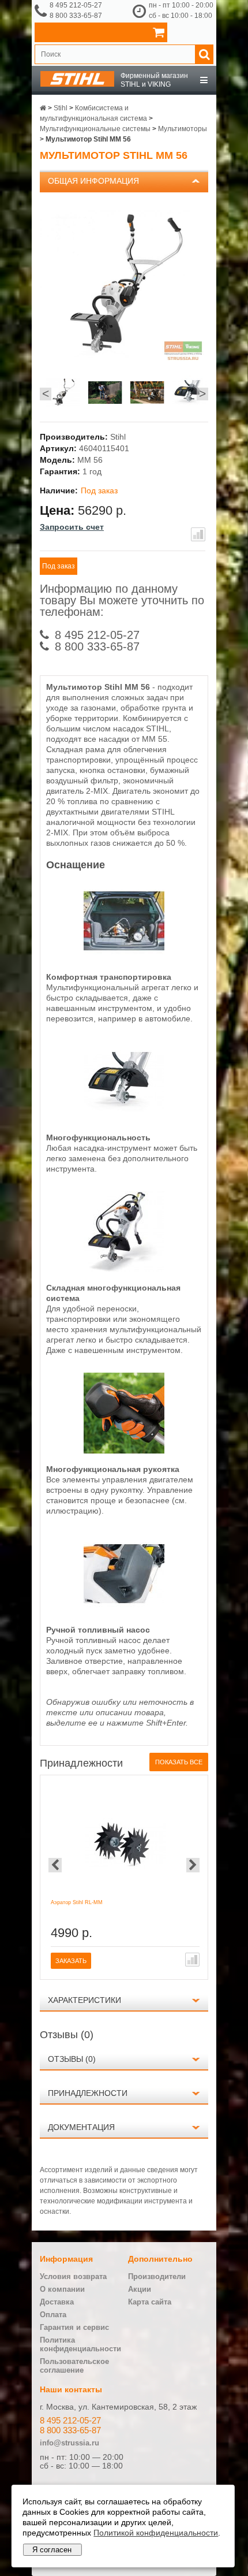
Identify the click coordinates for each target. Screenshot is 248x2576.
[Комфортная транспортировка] (124, 958)
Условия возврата (73, 2276)
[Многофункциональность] (124, 1119)
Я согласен (52, 2550)
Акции (140, 2289)
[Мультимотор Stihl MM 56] (63, 394)
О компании (62, 2289)
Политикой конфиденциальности (156, 2533)
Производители (157, 2276)
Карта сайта (150, 2302)
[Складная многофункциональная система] (124, 1269)
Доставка (57, 2302)
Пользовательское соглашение (74, 2366)
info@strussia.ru (69, 2443)
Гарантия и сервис (74, 2327)
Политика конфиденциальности (80, 2344)
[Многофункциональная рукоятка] (124, 1451)
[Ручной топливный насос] (124, 1611)
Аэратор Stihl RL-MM (77, 1902)
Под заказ (59, 566)
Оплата (53, 2315)
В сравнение (198, 534)
